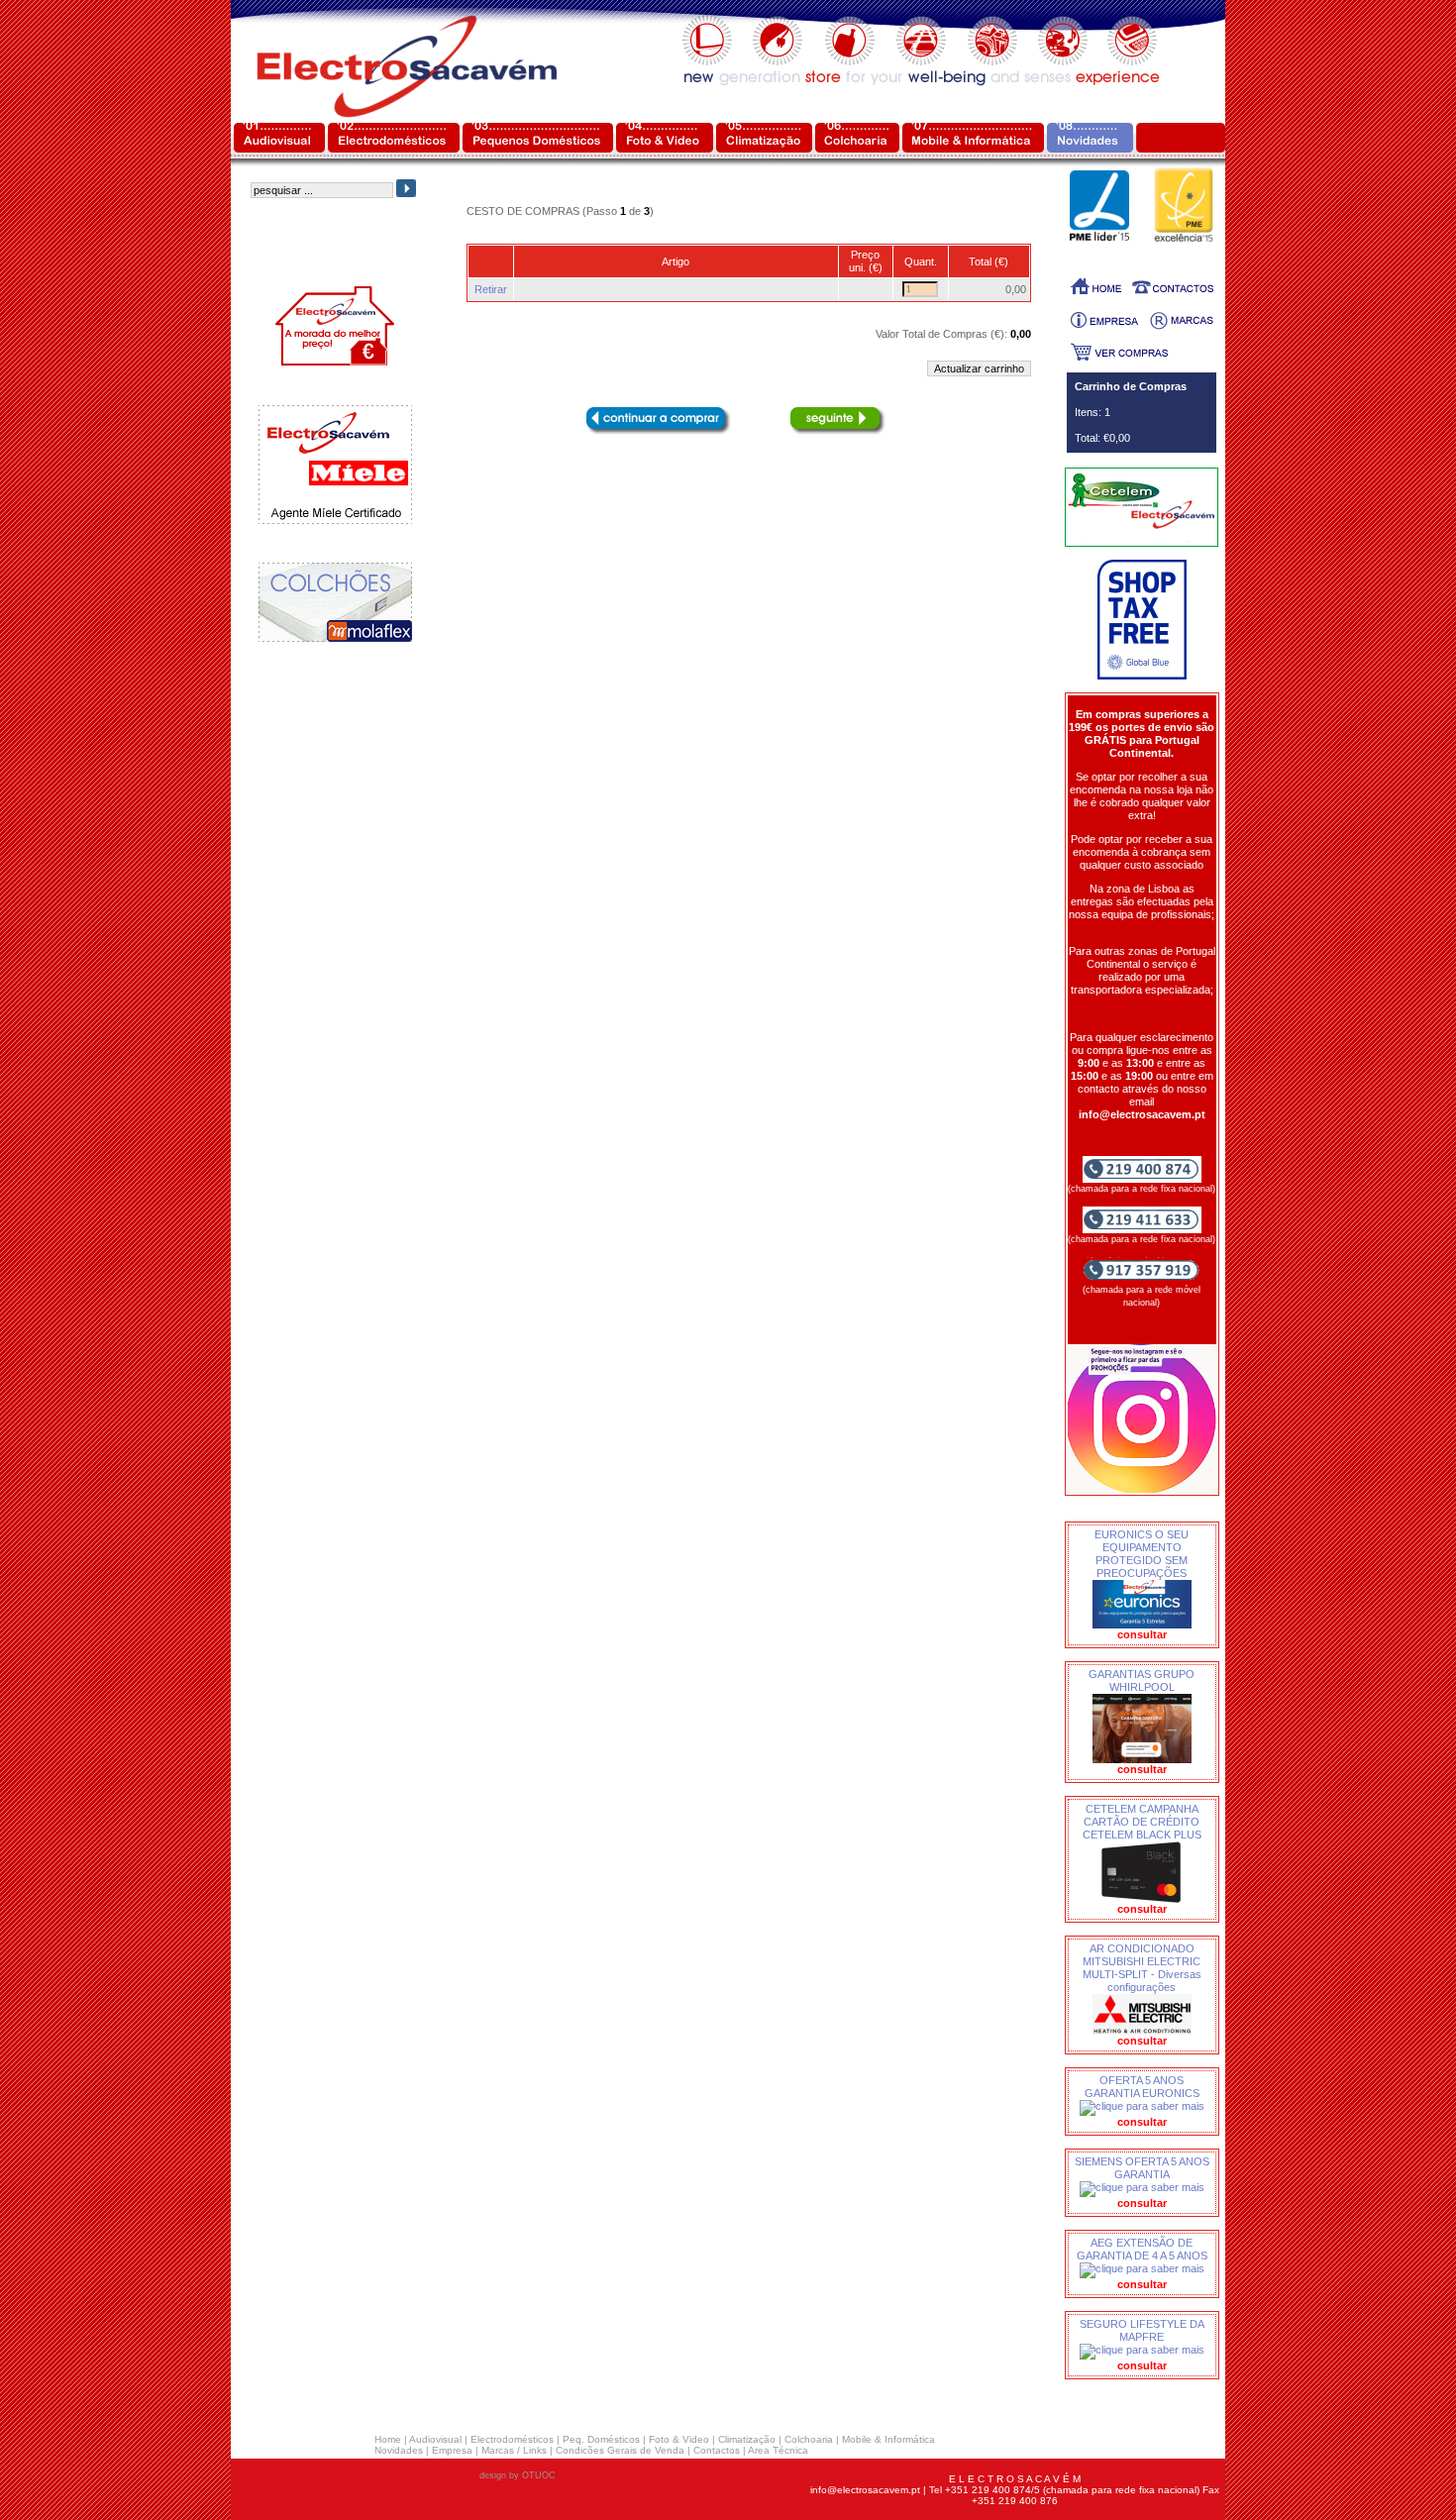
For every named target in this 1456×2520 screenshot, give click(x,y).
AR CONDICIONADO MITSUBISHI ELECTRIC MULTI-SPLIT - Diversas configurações (1142, 1968)
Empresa (452, 2450)
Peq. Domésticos (601, 2439)
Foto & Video (679, 2439)
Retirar (491, 289)
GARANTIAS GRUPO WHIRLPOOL (1142, 1680)
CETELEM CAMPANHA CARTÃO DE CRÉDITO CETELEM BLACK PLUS (1142, 1822)
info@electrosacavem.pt (865, 2490)
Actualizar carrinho (979, 368)
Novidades (399, 2450)
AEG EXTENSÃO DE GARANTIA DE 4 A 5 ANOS (1142, 2249)
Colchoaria (809, 2439)
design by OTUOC (518, 2475)
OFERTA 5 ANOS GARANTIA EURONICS (1142, 2087)
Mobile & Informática (888, 2439)
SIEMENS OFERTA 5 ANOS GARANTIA (1142, 2168)
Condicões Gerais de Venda (620, 2450)
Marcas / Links (514, 2450)
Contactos (717, 2450)
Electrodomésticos (512, 2439)
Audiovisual (435, 2439)
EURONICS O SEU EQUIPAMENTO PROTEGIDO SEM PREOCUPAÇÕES (1142, 1554)
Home (388, 2439)
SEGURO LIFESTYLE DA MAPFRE (1142, 2330)
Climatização (747, 2439)
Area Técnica (778, 2450)
